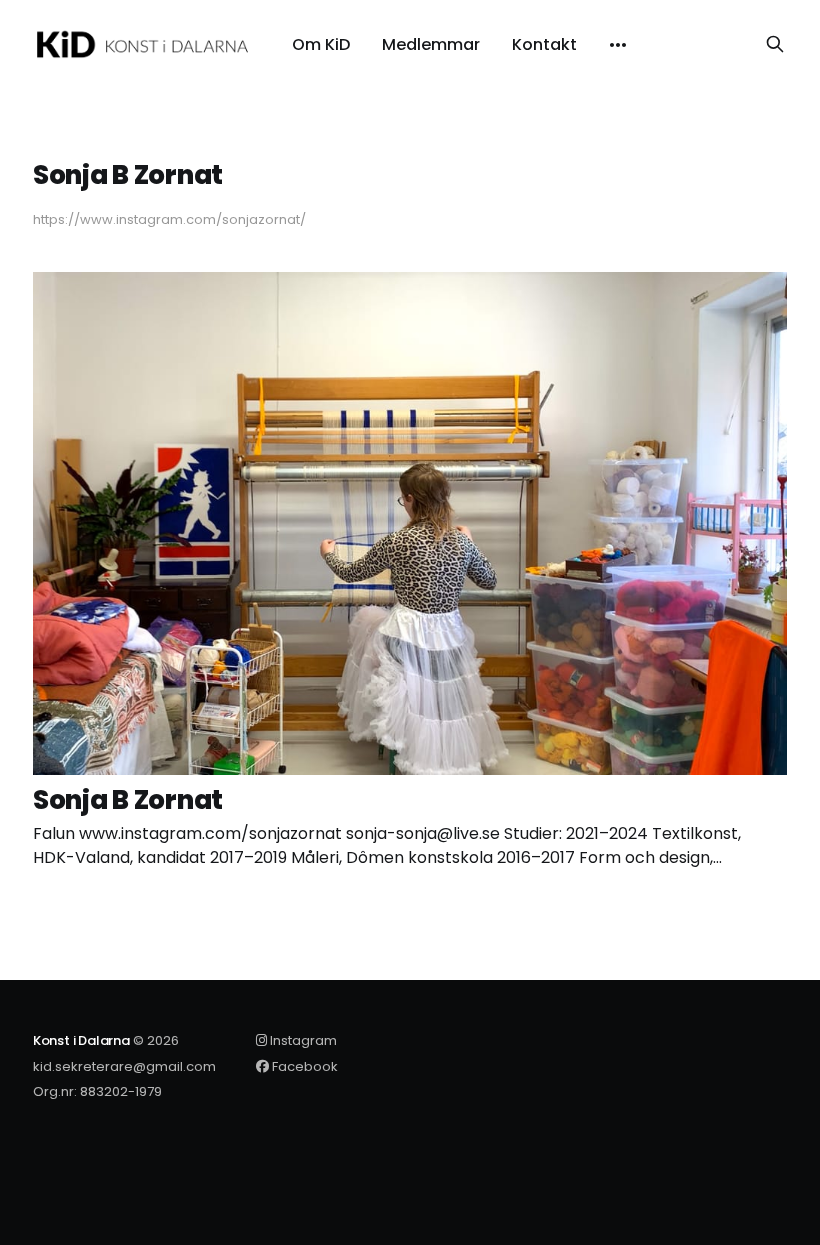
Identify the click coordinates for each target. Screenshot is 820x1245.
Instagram (302, 1040)
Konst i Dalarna (81, 1040)
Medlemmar (431, 45)
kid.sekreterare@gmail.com (124, 1066)
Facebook (303, 1066)
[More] (618, 45)
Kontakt (544, 45)
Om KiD (321, 45)
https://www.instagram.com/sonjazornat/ (169, 219)
